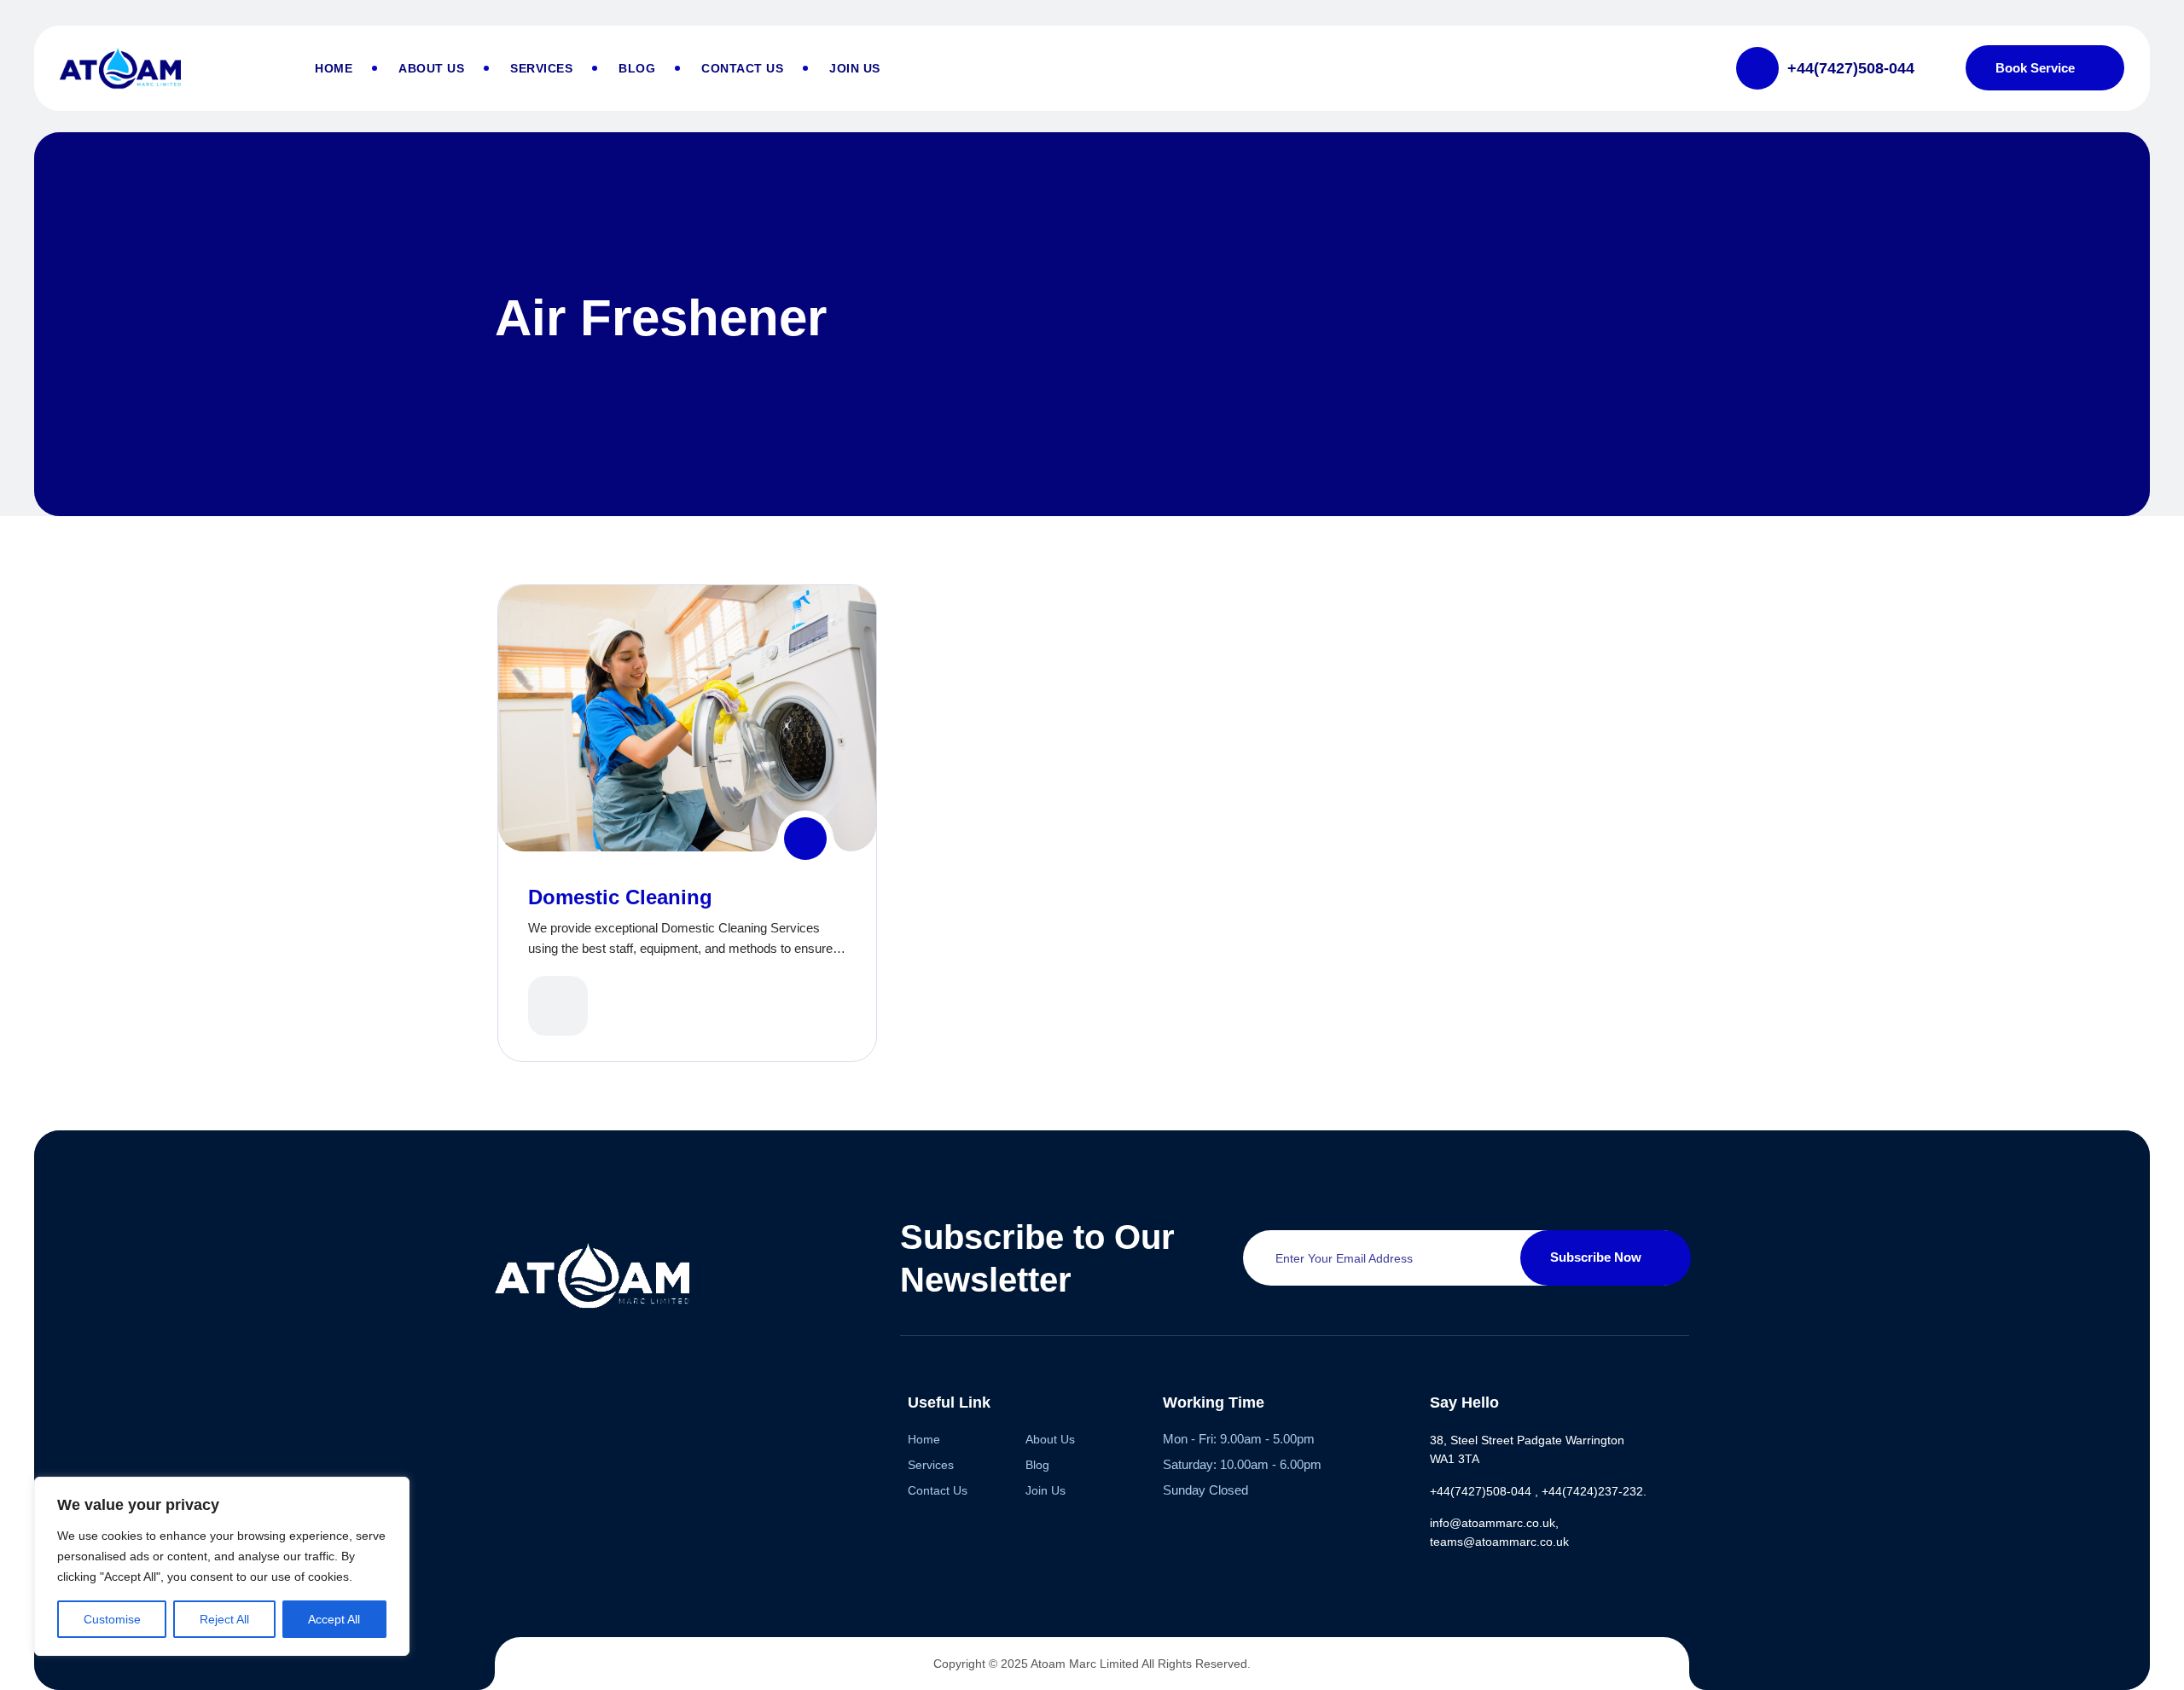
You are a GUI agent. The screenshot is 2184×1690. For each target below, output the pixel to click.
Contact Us (742, 68)
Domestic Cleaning (620, 897)
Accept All (334, 1619)
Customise (112, 1619)
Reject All (224, 1619)
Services (541, 68)
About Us (431, 68)
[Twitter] (571, 1400)
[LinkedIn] (637, 1400)
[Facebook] (505, 1400)
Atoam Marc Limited (1085, 1664)
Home (334, 68)
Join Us (855, 68)
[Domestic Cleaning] (805, 839)
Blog (637, 68)
